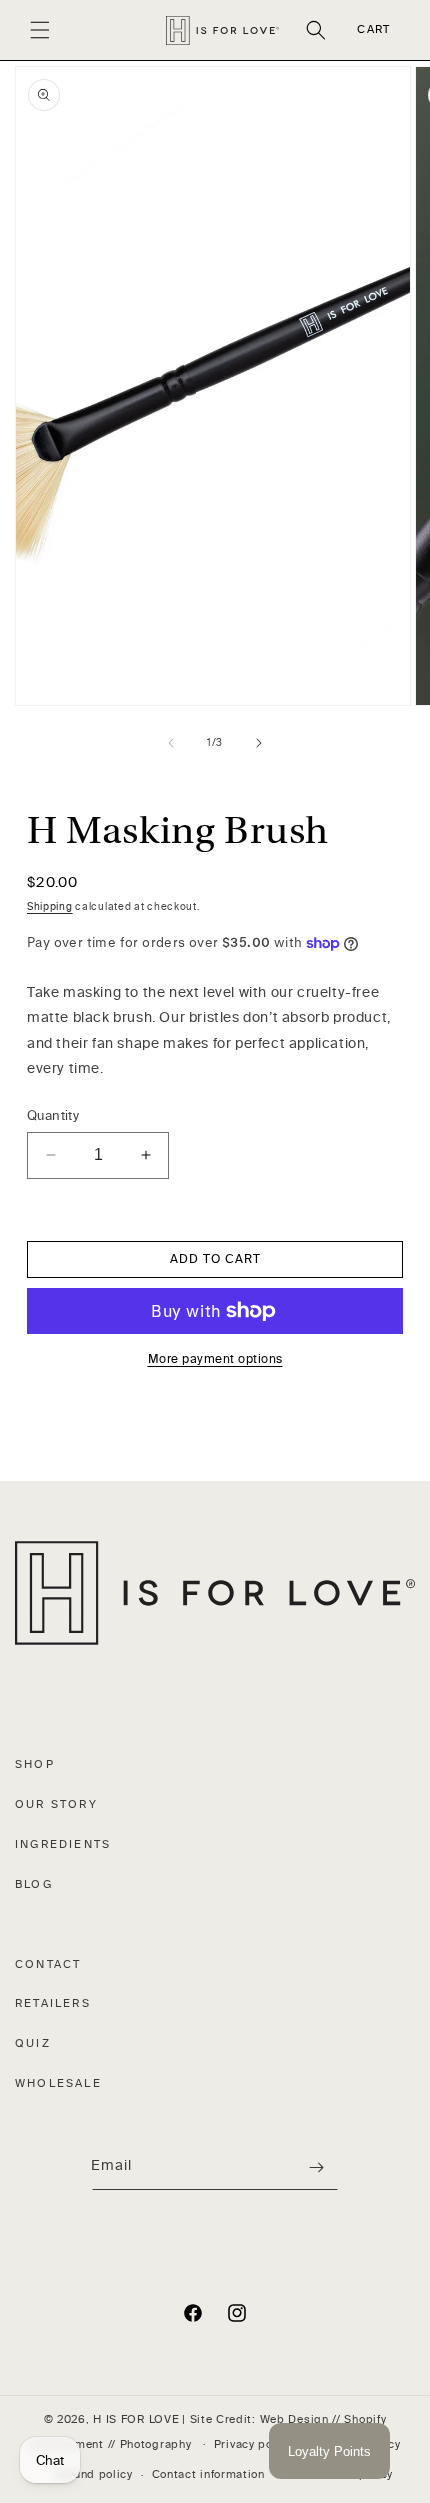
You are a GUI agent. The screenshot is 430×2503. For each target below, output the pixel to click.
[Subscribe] (316, 2167)
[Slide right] (259, 743)
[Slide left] (171, 743)
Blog (34, 1884)
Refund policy (94, 2474)
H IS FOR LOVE (136, 2419)
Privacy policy (253, 2444)
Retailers (53, 2003)
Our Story (56, 1804)
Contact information (208, 2474)
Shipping (50, 907)
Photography (156, 2443)
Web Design (294, 2419)
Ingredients (63, 1844)
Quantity (53, 1115)
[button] (40, 30)
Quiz (33, 2043)
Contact (48, 1964)
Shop (35, 1764)
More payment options (215, 1359)
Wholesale (58, 2083)
